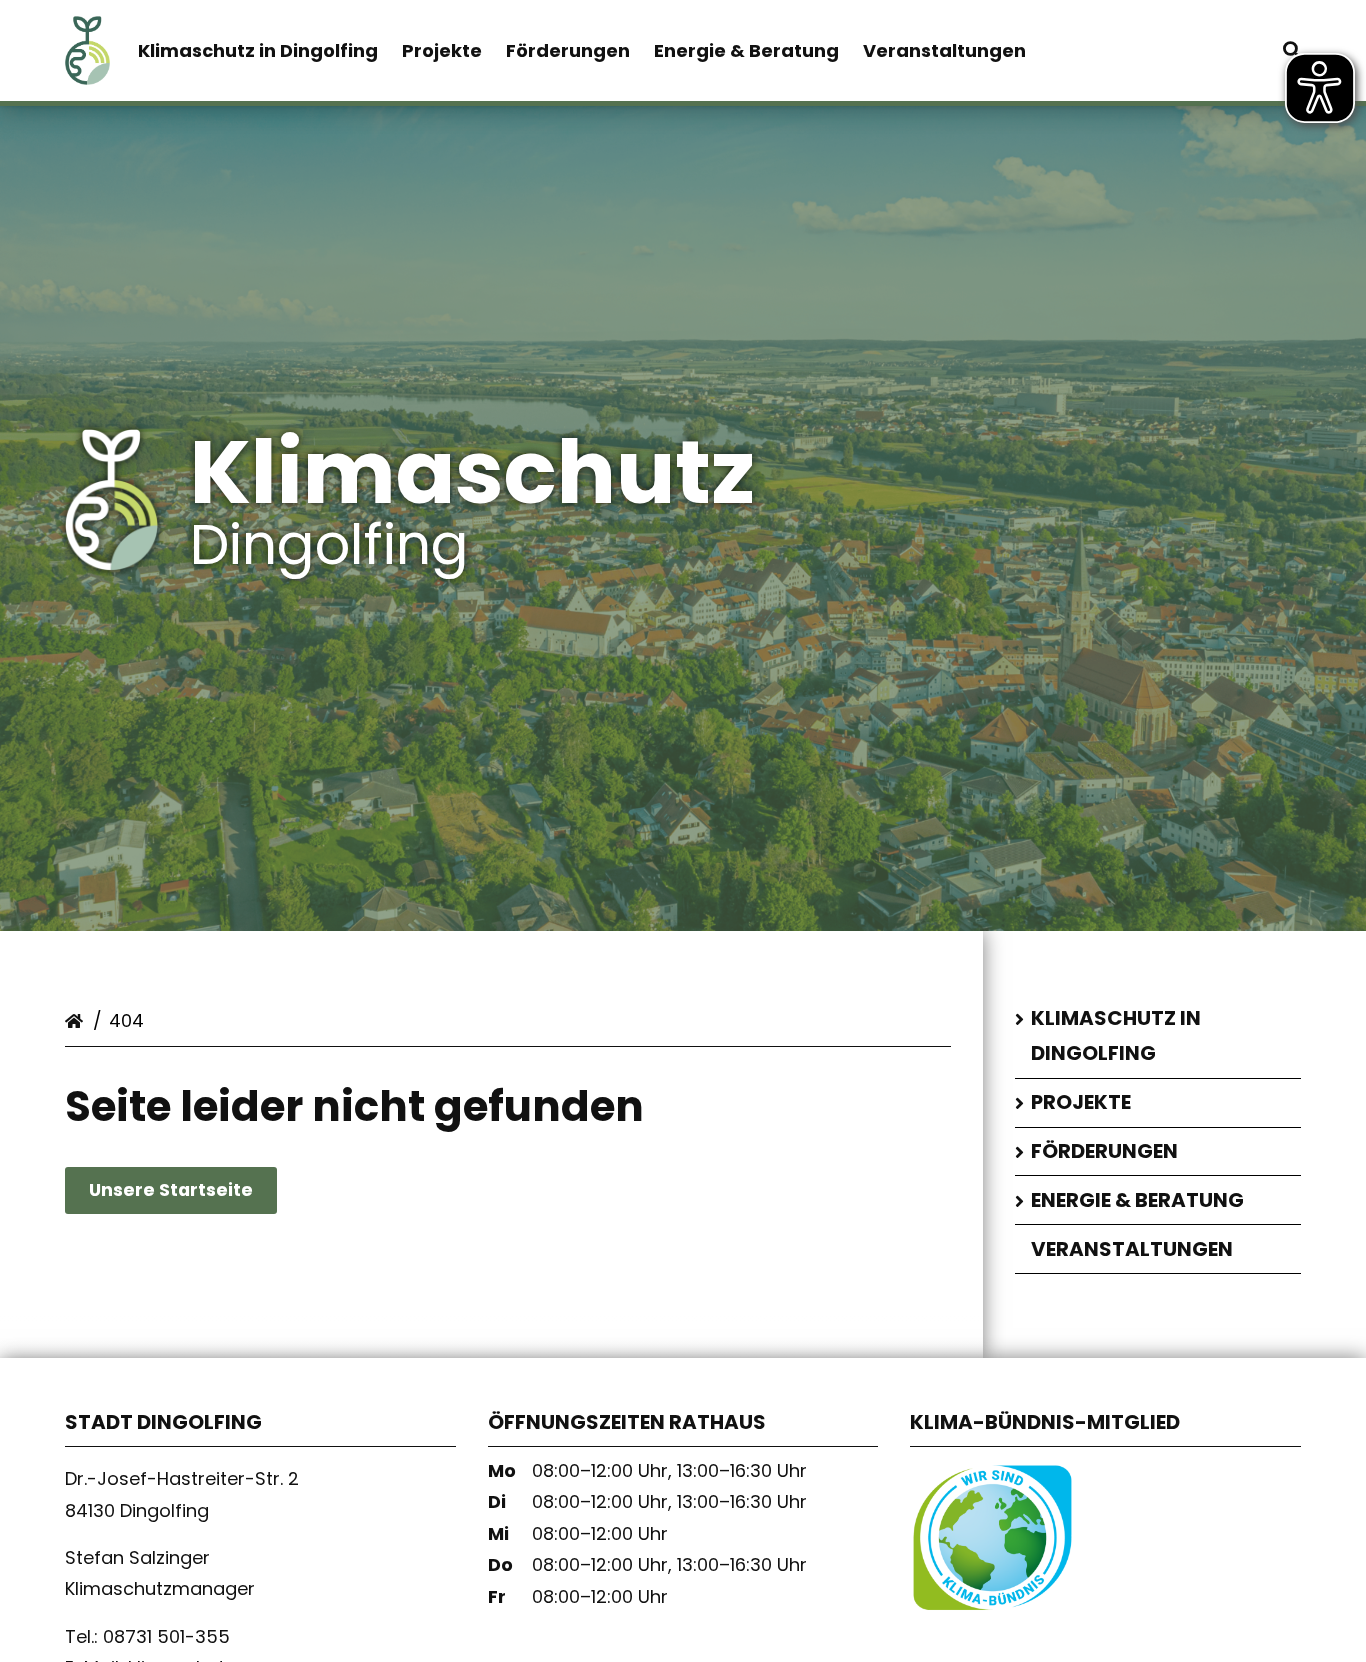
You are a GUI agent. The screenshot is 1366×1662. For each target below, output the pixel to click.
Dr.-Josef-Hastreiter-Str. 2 (182, 1478)
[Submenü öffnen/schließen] (1022, 1020)
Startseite (77, 1017)
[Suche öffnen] (1292, 50)
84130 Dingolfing (139, 1509)
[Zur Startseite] (87, 66)
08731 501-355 (169, 1636)
